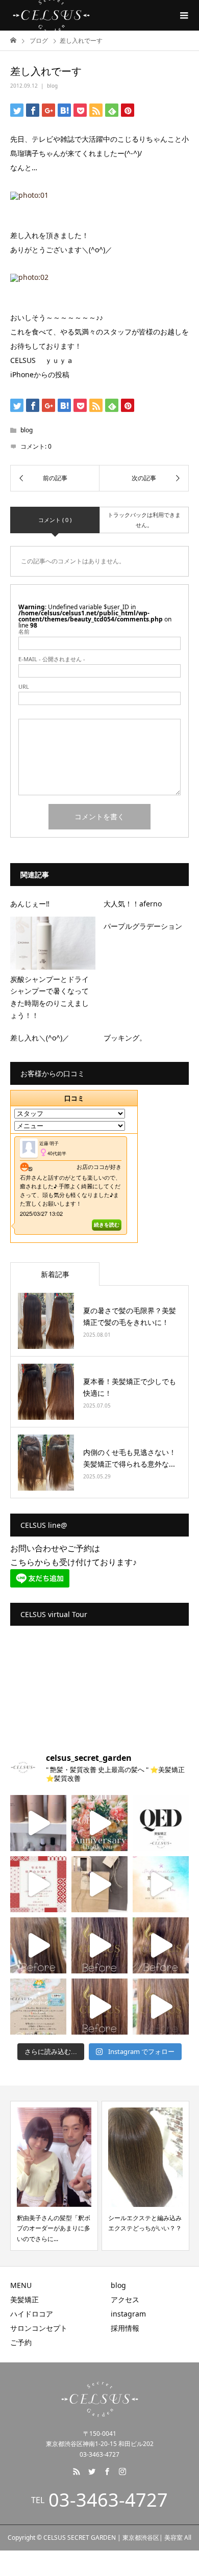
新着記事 (55, 1274)
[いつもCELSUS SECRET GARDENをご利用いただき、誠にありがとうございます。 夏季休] (161, 1884)
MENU (21, 2285)
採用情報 (125, 2328)
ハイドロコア (32, 2314)
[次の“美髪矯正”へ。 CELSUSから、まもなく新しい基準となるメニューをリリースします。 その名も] (161, 1823)
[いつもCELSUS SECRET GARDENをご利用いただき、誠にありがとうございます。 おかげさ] (99, 1823)
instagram (128, 2314)
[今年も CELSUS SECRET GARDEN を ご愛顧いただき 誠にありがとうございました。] (38, 1884)
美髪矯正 (24, 2299)
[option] (54, 2176)
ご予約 (21, 2342)
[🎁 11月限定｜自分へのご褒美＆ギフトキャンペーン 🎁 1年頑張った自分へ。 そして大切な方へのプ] (99, 1884)
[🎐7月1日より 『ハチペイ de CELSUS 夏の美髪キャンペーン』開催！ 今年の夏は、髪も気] (38, 2007)
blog (52, 86)
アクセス (125, 2299)
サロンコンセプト (39, 2328)
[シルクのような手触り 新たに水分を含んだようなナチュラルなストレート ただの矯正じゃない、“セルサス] (38, 1945)
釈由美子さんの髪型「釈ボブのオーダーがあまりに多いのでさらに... (54, 2228)
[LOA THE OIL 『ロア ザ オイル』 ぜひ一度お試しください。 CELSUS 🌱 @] (38, 1823)
